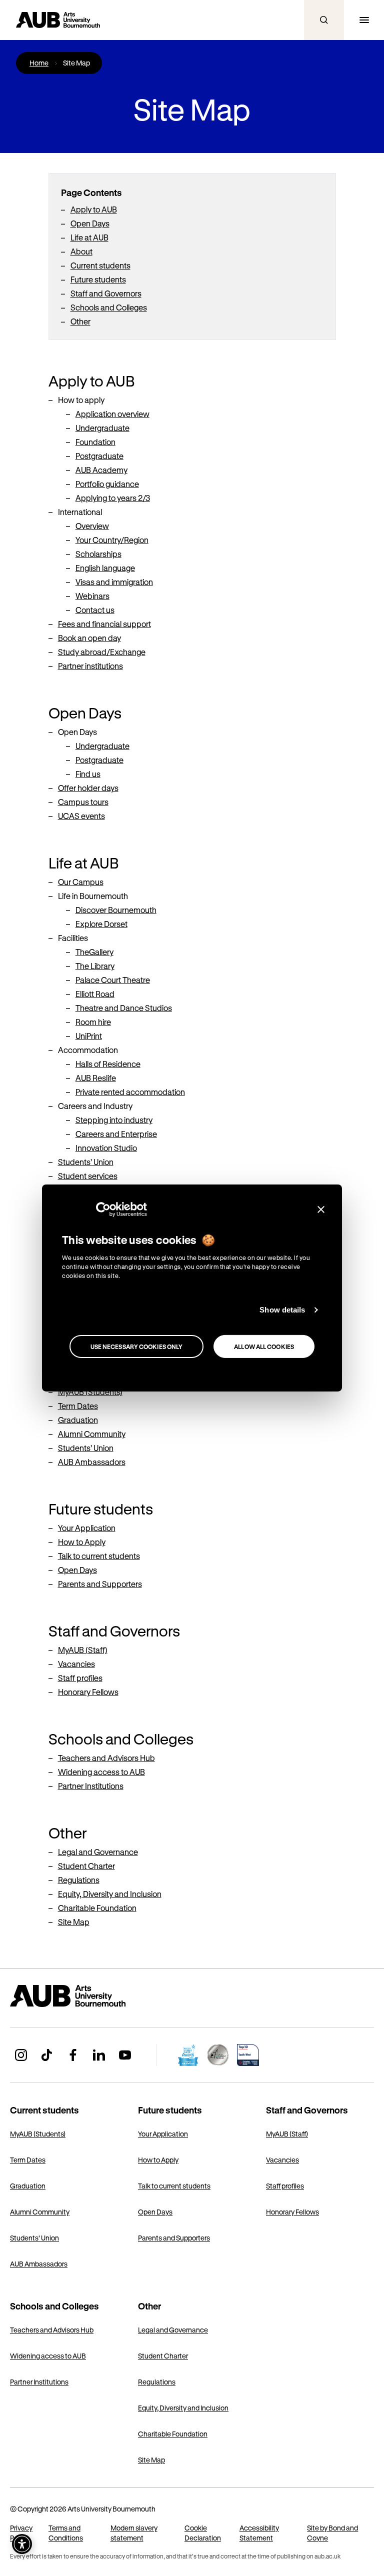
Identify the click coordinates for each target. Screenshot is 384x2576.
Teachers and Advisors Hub (106, 1758)
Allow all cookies (264, 1346)
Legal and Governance (98, 1852)
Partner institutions (90, 666)
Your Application (87, 1528)
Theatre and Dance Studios (124, 1008)
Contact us (95, 610)
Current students (100, 265)
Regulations (79, 1880)
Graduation (78, 1420)
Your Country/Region (112, 540)
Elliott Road (95, 994)
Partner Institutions (91, 1786)
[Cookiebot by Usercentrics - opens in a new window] (103, 1209)
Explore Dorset (101, 924)
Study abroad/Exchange (102, 652)
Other (80, 321)
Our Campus (81, 882)
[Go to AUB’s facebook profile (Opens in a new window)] (73, 2055)
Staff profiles (80, 1678)
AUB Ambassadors (92, 1462)
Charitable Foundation (97, 1908)
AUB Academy (101, 470)
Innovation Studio (106, 1148)
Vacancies (76, 1664)
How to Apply (82, 1542)
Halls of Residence (108, 1064)
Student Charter (86, 1866)
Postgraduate (99, 456)
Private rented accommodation (130, 1092)
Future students (98, 279)
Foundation (95, 442)
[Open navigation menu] (364, 20)
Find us (88, 774)
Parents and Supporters (100, 1584)
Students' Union (86, 1162)
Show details (282, 1310)
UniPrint (89, 1036)
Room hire (93, 1022)
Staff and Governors (106, 293)
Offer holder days (88, 788)
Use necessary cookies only (137, 1346)
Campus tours (83, 802)
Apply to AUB (94, 209)
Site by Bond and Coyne (332, 2533)
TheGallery (94, 952)
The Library (95, 966)
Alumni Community (92, 1434)
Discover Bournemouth (116, 910)
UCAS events (81, 816)
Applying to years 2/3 (113, 498)
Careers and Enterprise (116, 1134)
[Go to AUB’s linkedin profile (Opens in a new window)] (99, 2055)
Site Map (74, 1922)
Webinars (92, 596)
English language (105, 568)
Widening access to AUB (101, 1772)
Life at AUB (89, 237)
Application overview (112, 414)
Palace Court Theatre (113, 980)
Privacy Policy (21, 2533)
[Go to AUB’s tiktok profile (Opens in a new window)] (47, 2055)
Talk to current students (99, 1556)
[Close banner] (321, 1209)
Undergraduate (102, 428)
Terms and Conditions (66, 2533)
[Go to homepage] (90, 1996)
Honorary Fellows (88, 1692)
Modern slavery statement (134, 2533)
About (81, 251)
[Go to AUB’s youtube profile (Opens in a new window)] (125, 2055)
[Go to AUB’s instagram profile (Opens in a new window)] (21, 2055)
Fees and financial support (104, 624)
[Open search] (324, 20)
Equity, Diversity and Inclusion (110, 1894)
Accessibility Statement (259, 2533)
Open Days (90, 223)
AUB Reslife (96, 1078)
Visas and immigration (114, 582)
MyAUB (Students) (90, 1392)
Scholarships (98, 554)
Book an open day (89, 638)
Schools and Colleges (109, 307)
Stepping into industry (114, 1120)
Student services (88, 1176)
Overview (92, 526)
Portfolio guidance (107, 484)
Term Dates (78, 1406)
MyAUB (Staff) (83, 1650)
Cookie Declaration (203, 2533)
